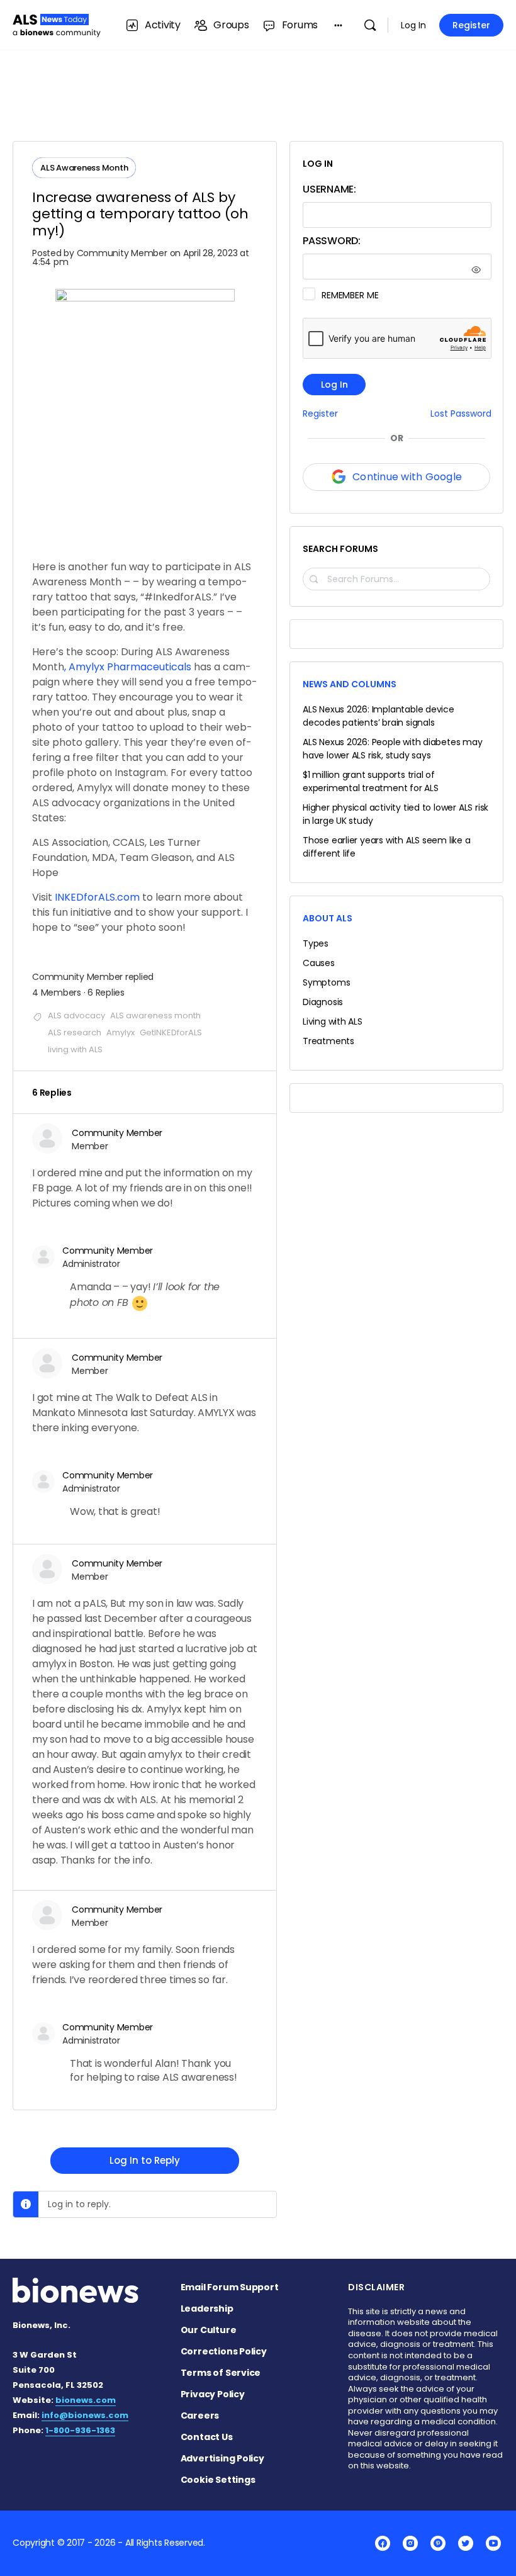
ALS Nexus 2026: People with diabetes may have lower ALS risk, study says (393, 749)
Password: (332, 241)
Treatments (328, 1041)
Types (316, 943)
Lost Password (461, 414)
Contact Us (207, 2437)
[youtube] (493, 2543)
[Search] (370, 25)
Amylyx (121, 1032)
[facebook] (383, 2543)
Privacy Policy (213, 2394)
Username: (329, 189)
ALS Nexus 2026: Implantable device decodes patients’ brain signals (379, 716)
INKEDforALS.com (97, 897)
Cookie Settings (218, 2480)
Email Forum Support (230, 2287)
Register (471, 25)
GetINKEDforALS (171, 1032)
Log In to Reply (145, 2160)
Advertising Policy (222, 2458)
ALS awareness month (155, 1015)
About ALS (328, 918)
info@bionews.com (85, 2415)
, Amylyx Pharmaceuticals (128, 667)
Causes (319, 963)
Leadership (207, 2309)
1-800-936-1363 (80, 2430)
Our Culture (209, 2330)
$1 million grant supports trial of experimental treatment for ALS (371, 781)
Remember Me (350, 295)
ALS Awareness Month (84, 168)
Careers (200, 2416)
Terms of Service (221, 2373)
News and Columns (350, 684)
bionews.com (86, 2400)
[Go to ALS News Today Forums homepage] (57, 24)
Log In (413, 25)
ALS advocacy (76, 1015)
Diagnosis (323, 1002)
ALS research (75, 1032)
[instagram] (410, 2543)
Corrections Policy (224, 2351)
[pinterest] (438, 2543)
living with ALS (75, 1049)
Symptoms (326, 982)
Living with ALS (333, 1021)
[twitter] (466, 2543)
